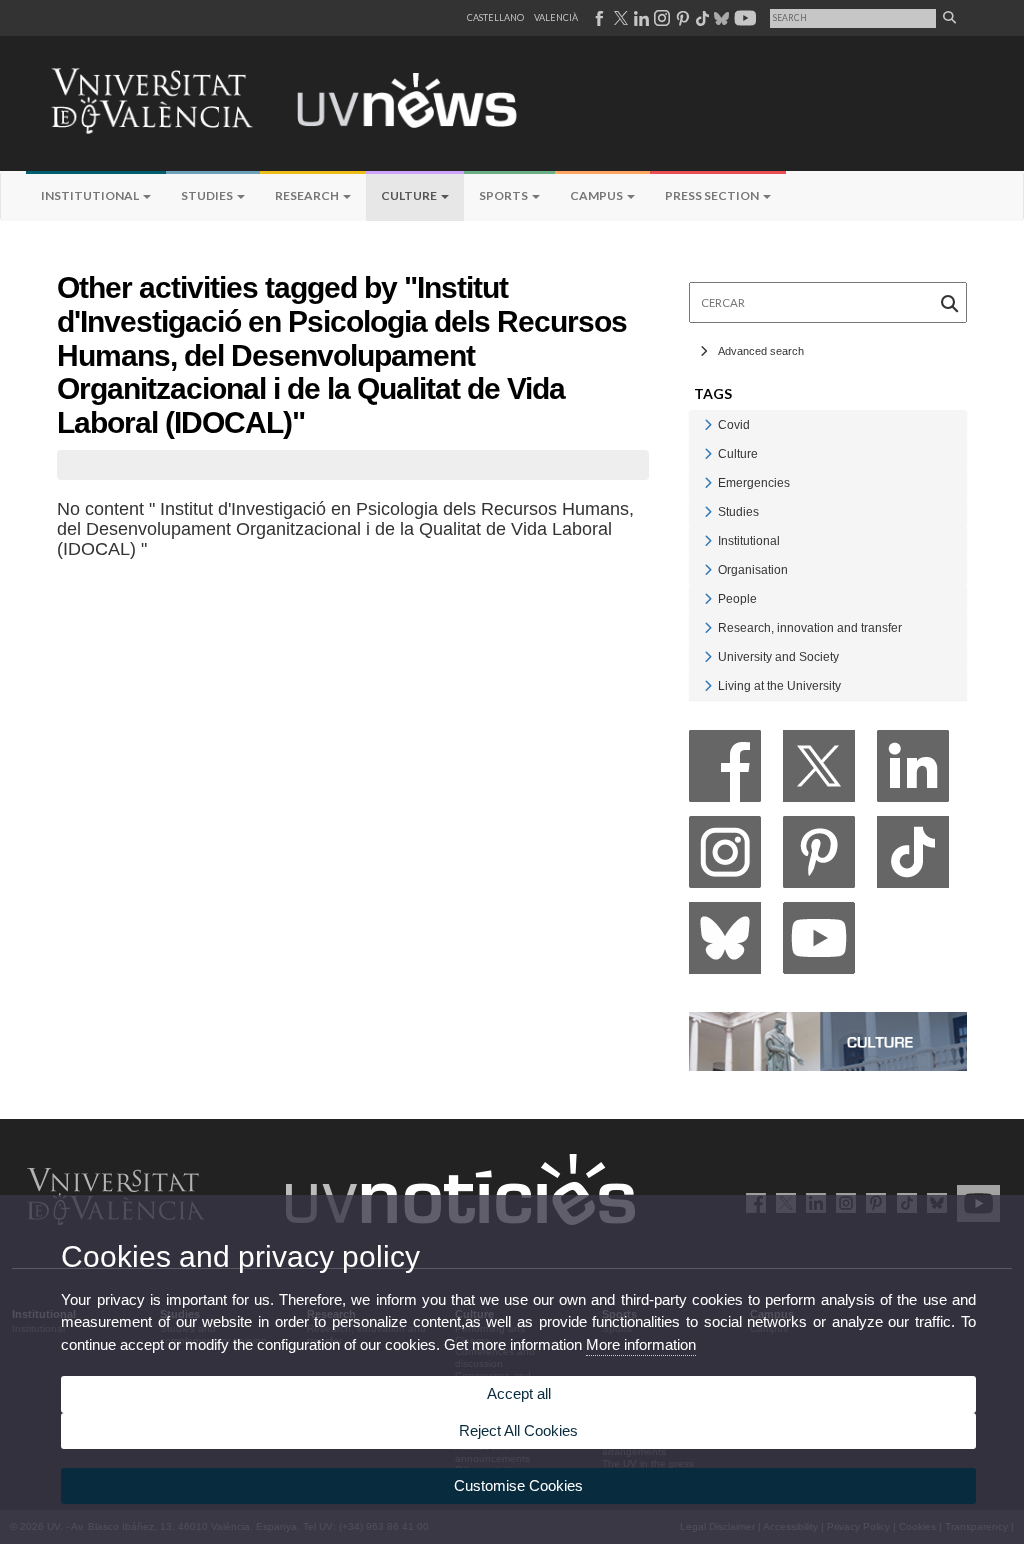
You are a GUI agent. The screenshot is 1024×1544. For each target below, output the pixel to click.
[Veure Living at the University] (708, 685)
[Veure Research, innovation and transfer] (708, 627)
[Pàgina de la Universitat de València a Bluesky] (719, 18)
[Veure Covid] (708, 424)
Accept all (519, 1393)
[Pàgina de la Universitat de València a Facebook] (598, 18)
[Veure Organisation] (708, 569)
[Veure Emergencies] (708, 482)
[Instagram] (725, 857)
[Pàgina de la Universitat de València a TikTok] (701, 18)
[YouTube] (819, 943)
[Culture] (828, 1039)
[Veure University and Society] (708, 656)
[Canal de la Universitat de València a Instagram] (661, 18)
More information (641, 1344)
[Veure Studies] (708, 511)
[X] (819, 771)
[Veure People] (708, 598)
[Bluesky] (725, 943)
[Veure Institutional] (708, 540)
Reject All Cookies (518, 1430)
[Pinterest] (819, 857)
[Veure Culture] (708, 453)
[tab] (828, 424)
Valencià (556, 17)
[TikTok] (913, 857)
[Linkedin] (913, 771)
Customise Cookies (518, 1485)
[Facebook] (725, 771)
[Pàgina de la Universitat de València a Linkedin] (639, 18)
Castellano (495, 17)
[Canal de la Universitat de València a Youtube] (743, 18)
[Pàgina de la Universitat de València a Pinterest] (680, 18)
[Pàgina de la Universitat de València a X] (619, 18)
